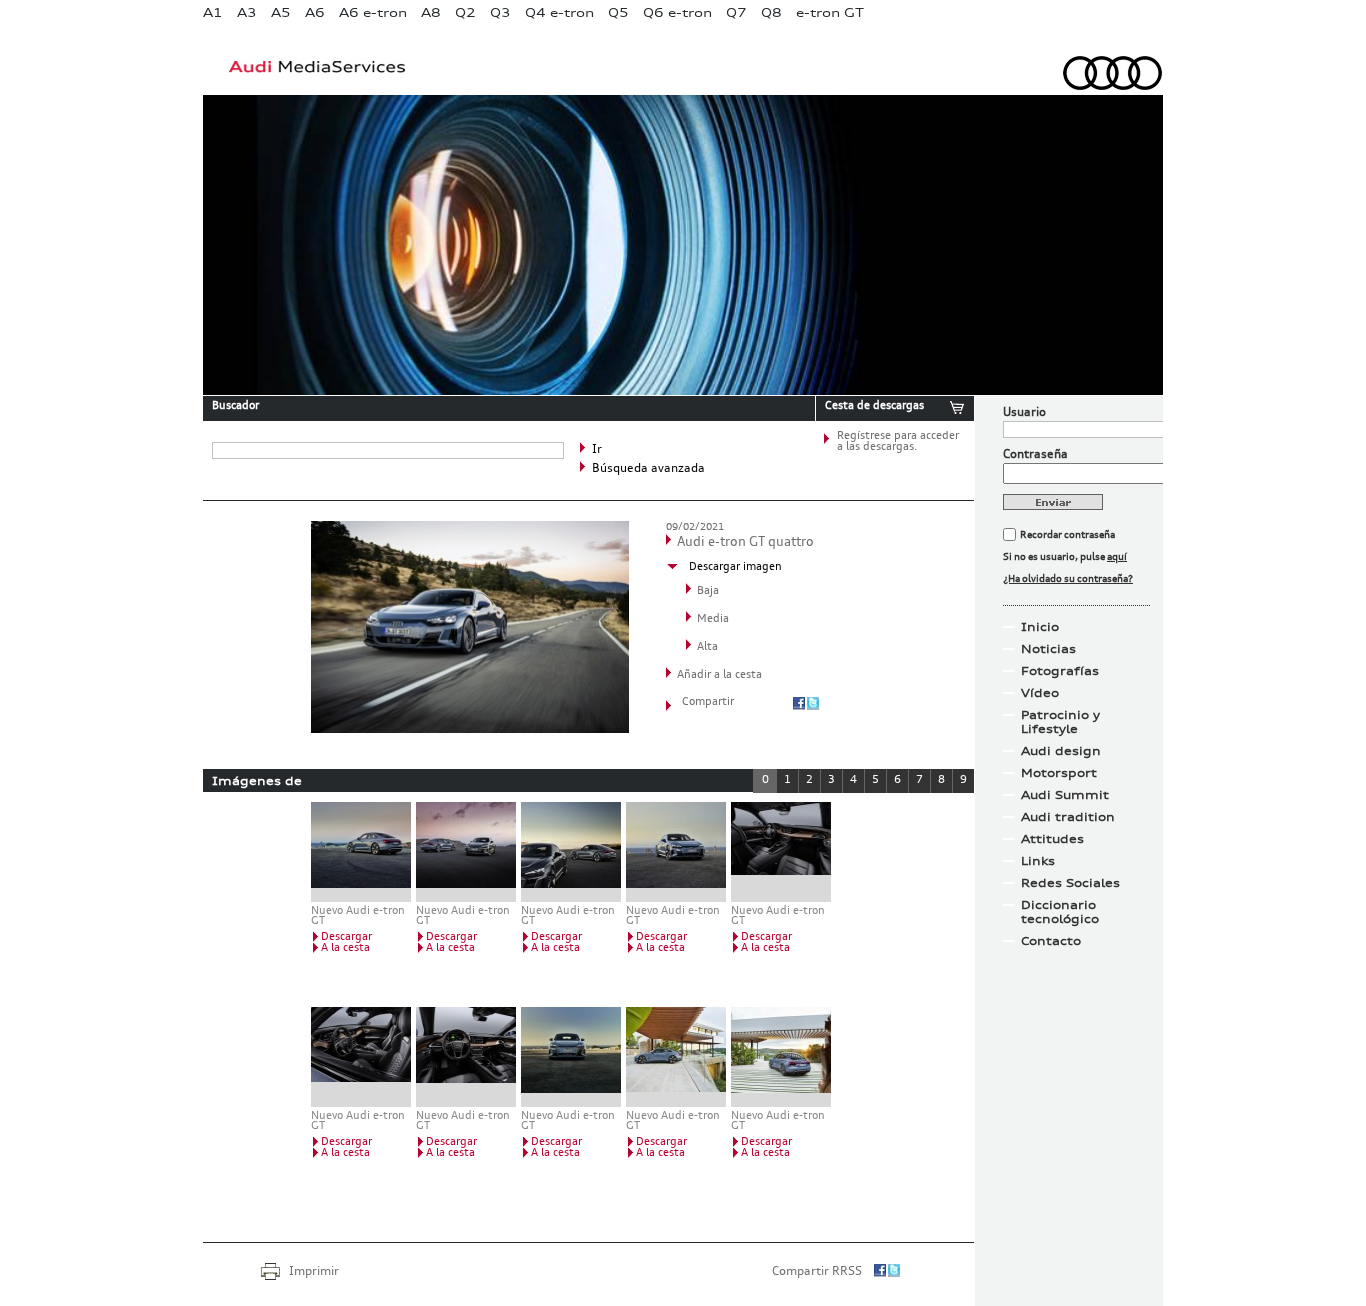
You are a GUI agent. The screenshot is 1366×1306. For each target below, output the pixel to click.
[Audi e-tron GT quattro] (470, 729)
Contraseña (1035, 455)
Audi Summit (1065, 795)
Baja (708, 591)
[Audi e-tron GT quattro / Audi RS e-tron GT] (466, 852)
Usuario (1024, 413)
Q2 (465, 12)
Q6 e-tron (677, 12)
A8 (431, 12)
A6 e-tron (373, 12)
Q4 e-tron (559, 12)
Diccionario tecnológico (1060, 912)
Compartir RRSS (817, 1272)
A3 (247, 12)
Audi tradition (1068, 817)
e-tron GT (830, 12)
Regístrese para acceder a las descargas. (898, 442)
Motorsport (1059, 773)
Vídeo (1040, 693)
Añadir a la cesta (719, 675)
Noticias (1048, 649)
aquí (1117, 557)
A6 (315, 12)
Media (713, 619)
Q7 (736, 12)
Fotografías (1060, 671)
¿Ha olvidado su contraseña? (1068, 579)
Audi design (1061, 751)
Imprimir (314, 1272)
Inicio (1040, 627)
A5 (281, 12)
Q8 (771, 12)
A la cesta (345, 948)
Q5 (618, 12)
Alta (707, 647)
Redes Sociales (1070, 883)
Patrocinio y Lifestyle (1060, 722)
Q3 (500, 12)
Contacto (1051, 941)
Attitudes (1052, 839)
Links (1038, 861)
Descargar (346, 937)
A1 (213, 12)
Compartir (708, 702)
